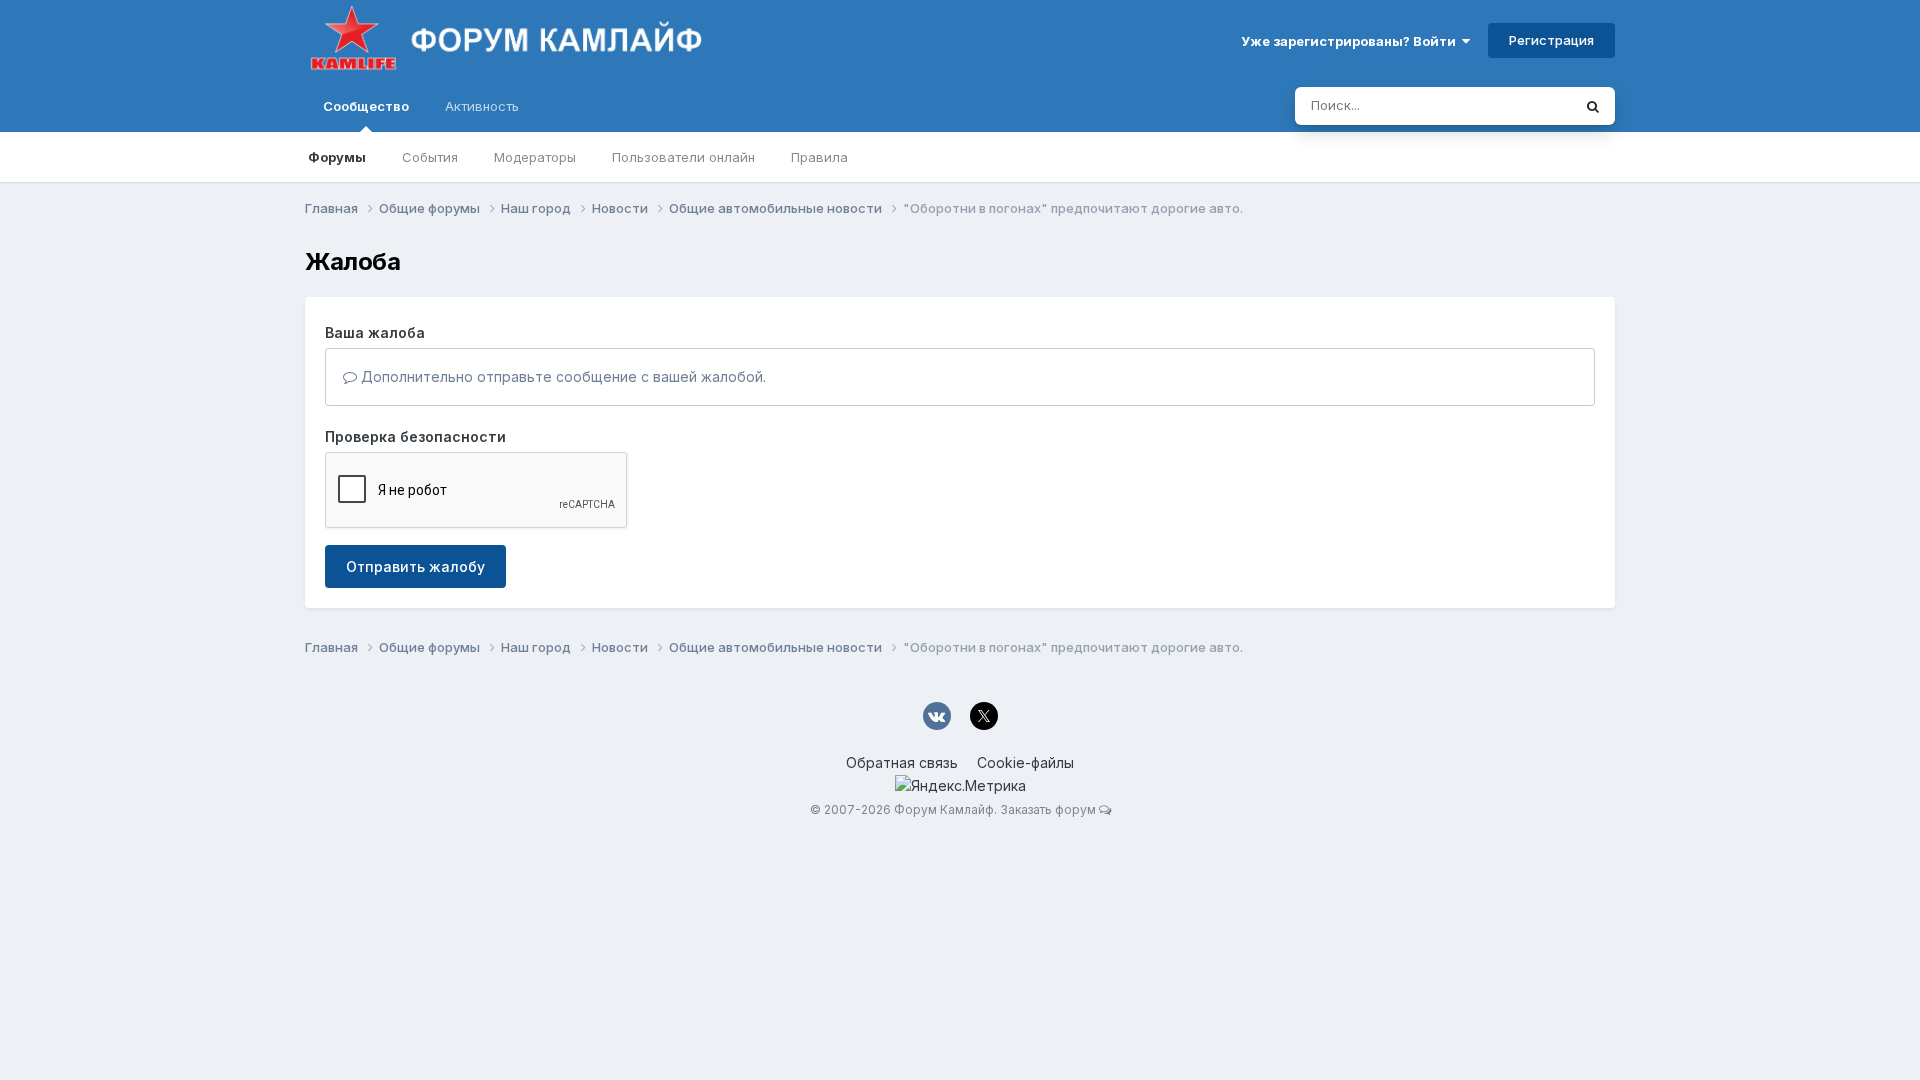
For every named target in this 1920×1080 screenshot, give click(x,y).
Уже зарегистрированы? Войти (1351, 41)
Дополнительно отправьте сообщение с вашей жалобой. (561, 376)
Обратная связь (902, 762)
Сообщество (366, 106)
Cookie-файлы (1025, 762)
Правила (819, 157)
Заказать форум (1048, 809)
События (430, 157)
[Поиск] (1593, 106)
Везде (1525, 105)
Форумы (337, 157)
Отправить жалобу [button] (415, 566)
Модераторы (535, 157)
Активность (482, 106)
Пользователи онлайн (683, 157)
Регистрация (1551, 40)
